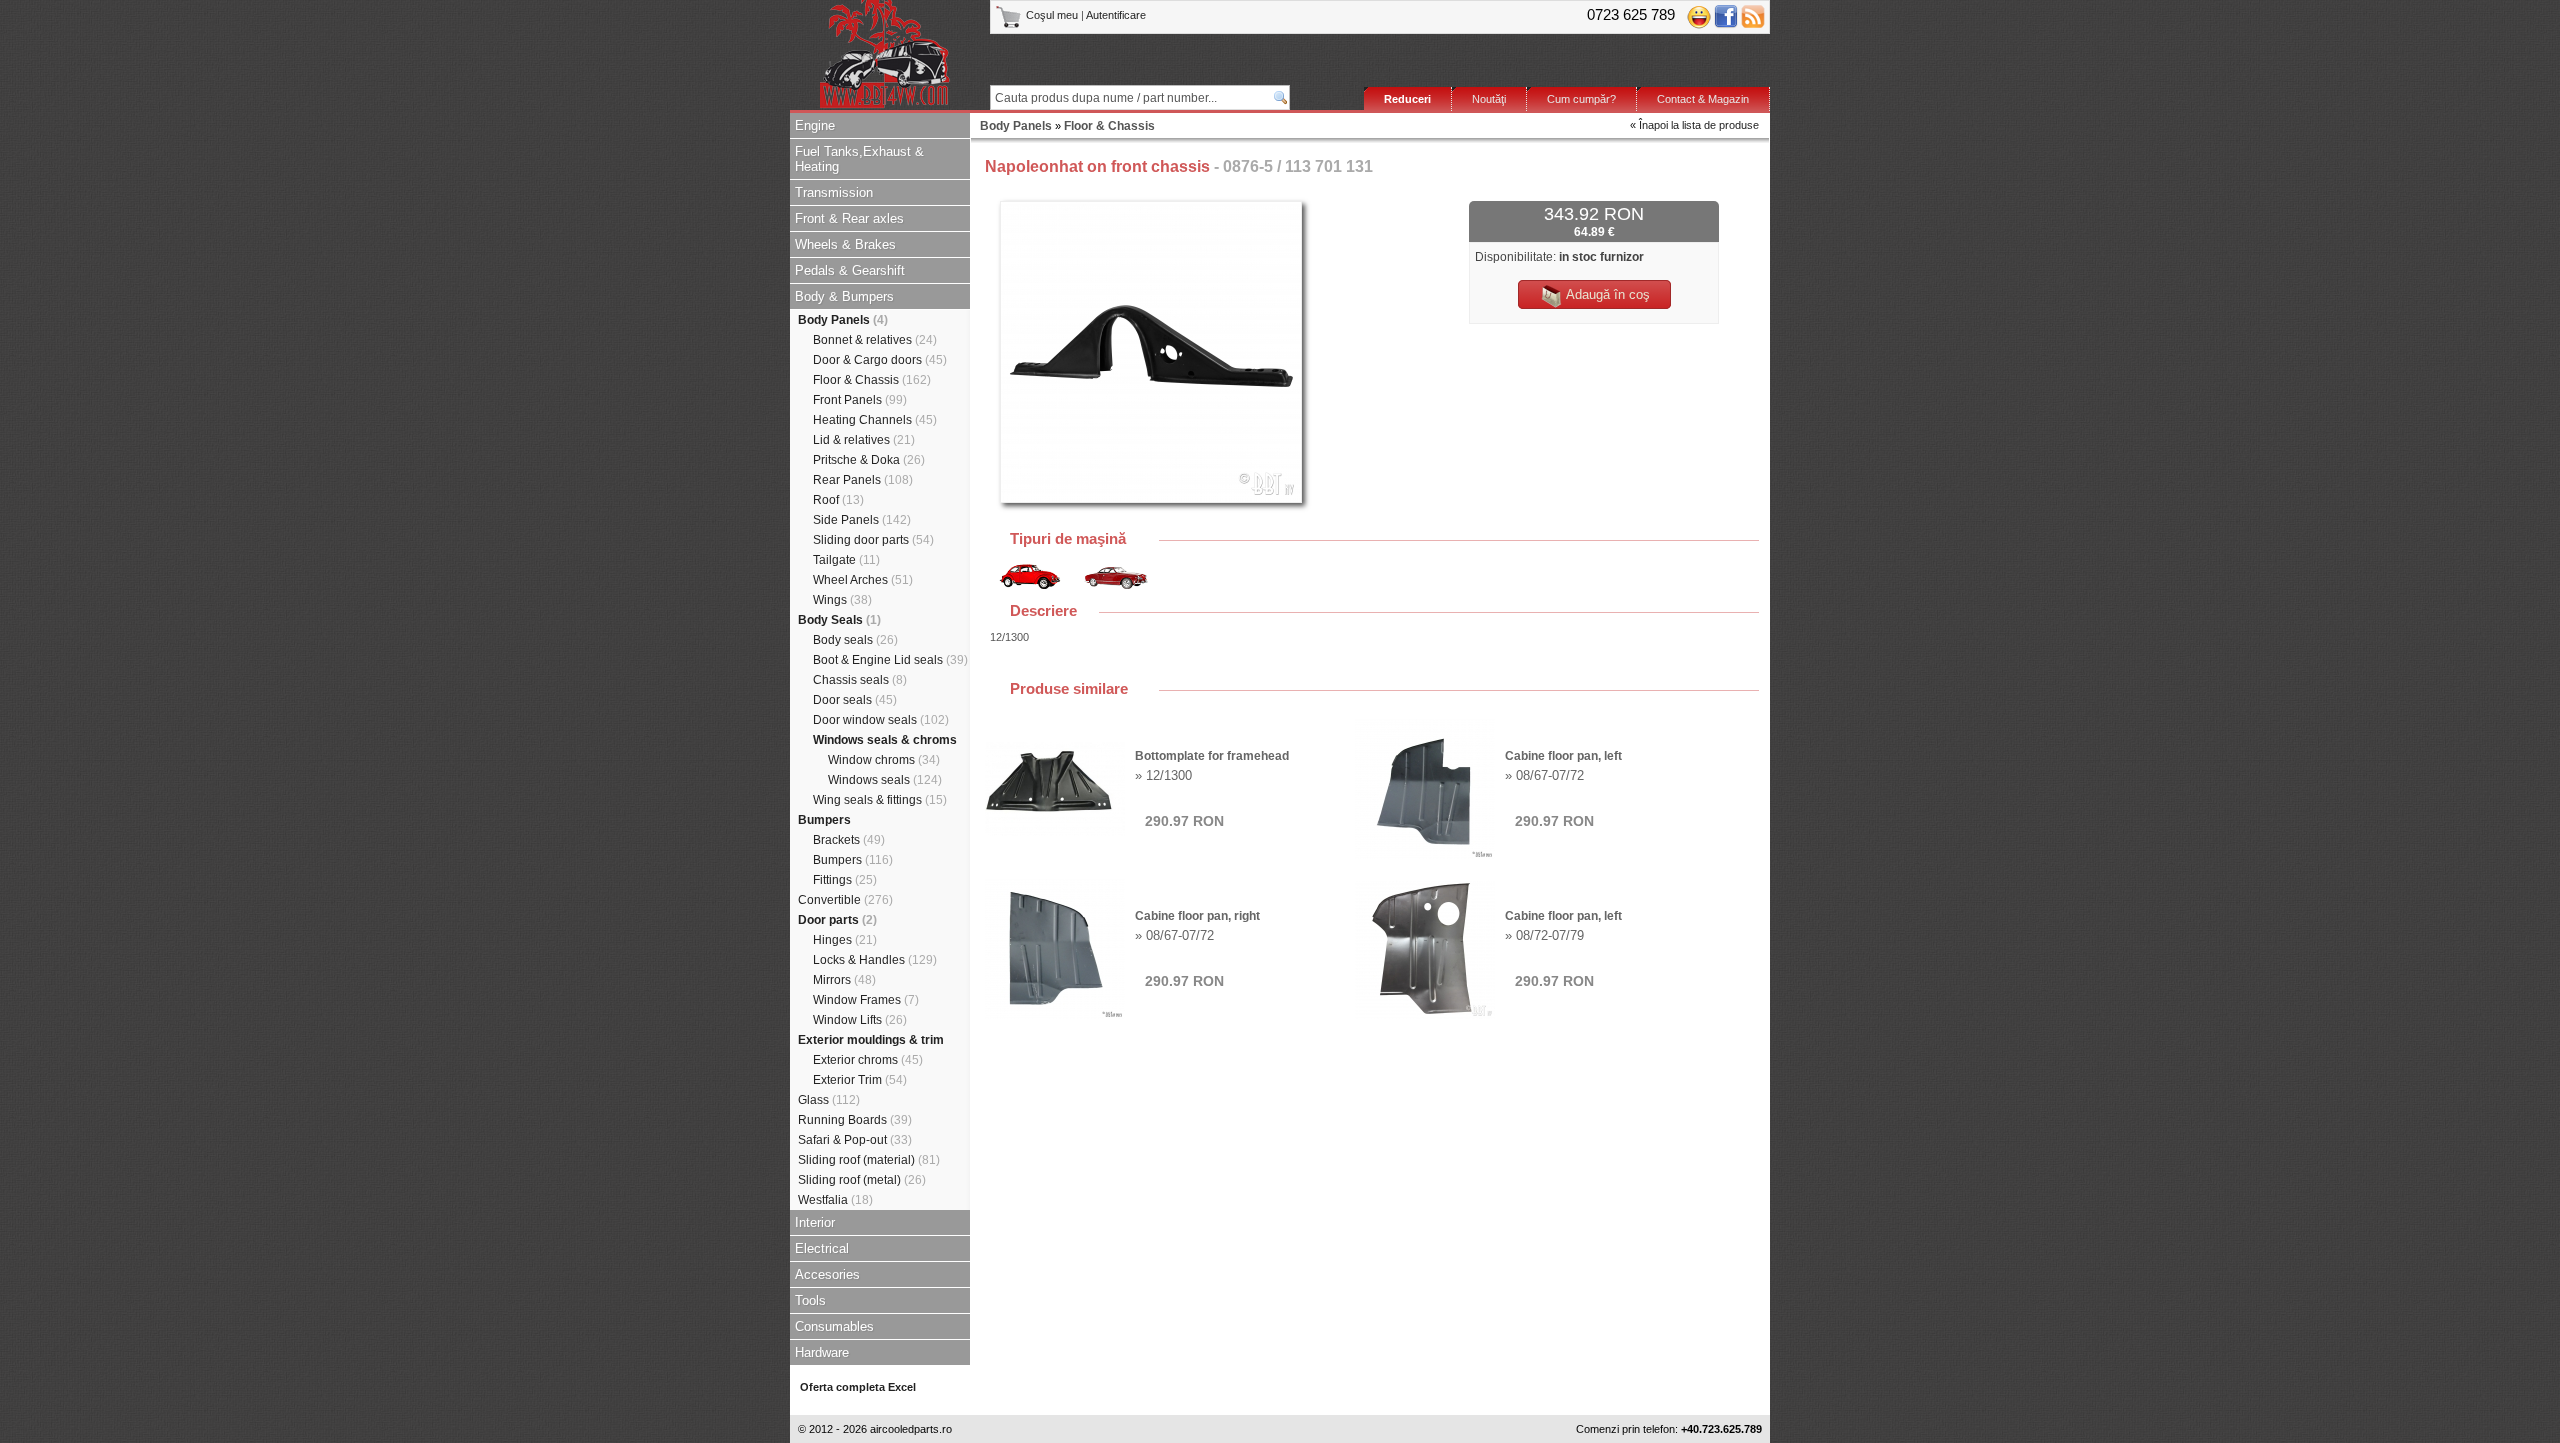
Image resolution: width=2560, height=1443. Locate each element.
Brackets (849, 840)
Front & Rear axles (849, 218)
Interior (815, 1222)
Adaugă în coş (1606, 294)
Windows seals (885, 780)
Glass (829, 1100)
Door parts (837, 920)
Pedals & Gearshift (850, 270)
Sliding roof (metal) (862, 1180)
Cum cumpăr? (1581, 99)
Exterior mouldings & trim (871, 1040)
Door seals (855, 700)
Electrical (822, 1248)
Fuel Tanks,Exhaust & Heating (859, 159)
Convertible (845, 900)
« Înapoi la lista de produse (1694, 125)
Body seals (855, 640)
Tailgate (846, 560)
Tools (810, 1300)
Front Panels (860, 400)
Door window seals (881, 720)
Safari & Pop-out (855, 1140)
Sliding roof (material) (869, 1160)
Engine (815, 125)
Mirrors (844, 980)
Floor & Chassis (872, 380)
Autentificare (1116, 15)
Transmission (834, 192)
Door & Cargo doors (880, 360)
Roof (838, 500)
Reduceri (1407, 99)
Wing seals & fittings (880, 800)
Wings (842, 600)
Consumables (834, 1326)
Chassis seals (860, 680)
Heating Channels (875, 420)
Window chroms (884, 760)
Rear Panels (863, 480)
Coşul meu (1052, 15)
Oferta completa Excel (858, 1387)
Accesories (827, 1274)
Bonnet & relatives (875, 340)
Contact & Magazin (1703, 99)
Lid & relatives (864, 440)
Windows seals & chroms (885, 740)
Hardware (822, 1352)
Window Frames (866, 1000)
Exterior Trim (860, 1080)
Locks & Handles (875, 960)
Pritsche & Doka (869, 460)
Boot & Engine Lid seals (890, 660)
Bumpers (824, 820)
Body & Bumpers (844, 296)
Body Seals (839, 620)
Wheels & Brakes (845, 244)
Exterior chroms (868, 1060)
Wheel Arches (863, 580)
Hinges (845, 940)
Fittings (845, 880)
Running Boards (855, 1120)
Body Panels (843, 320)
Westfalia (835, 1200)
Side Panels (862, 520)
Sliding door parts (873, 540)
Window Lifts (860, 1020)
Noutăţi (1489, 99)
